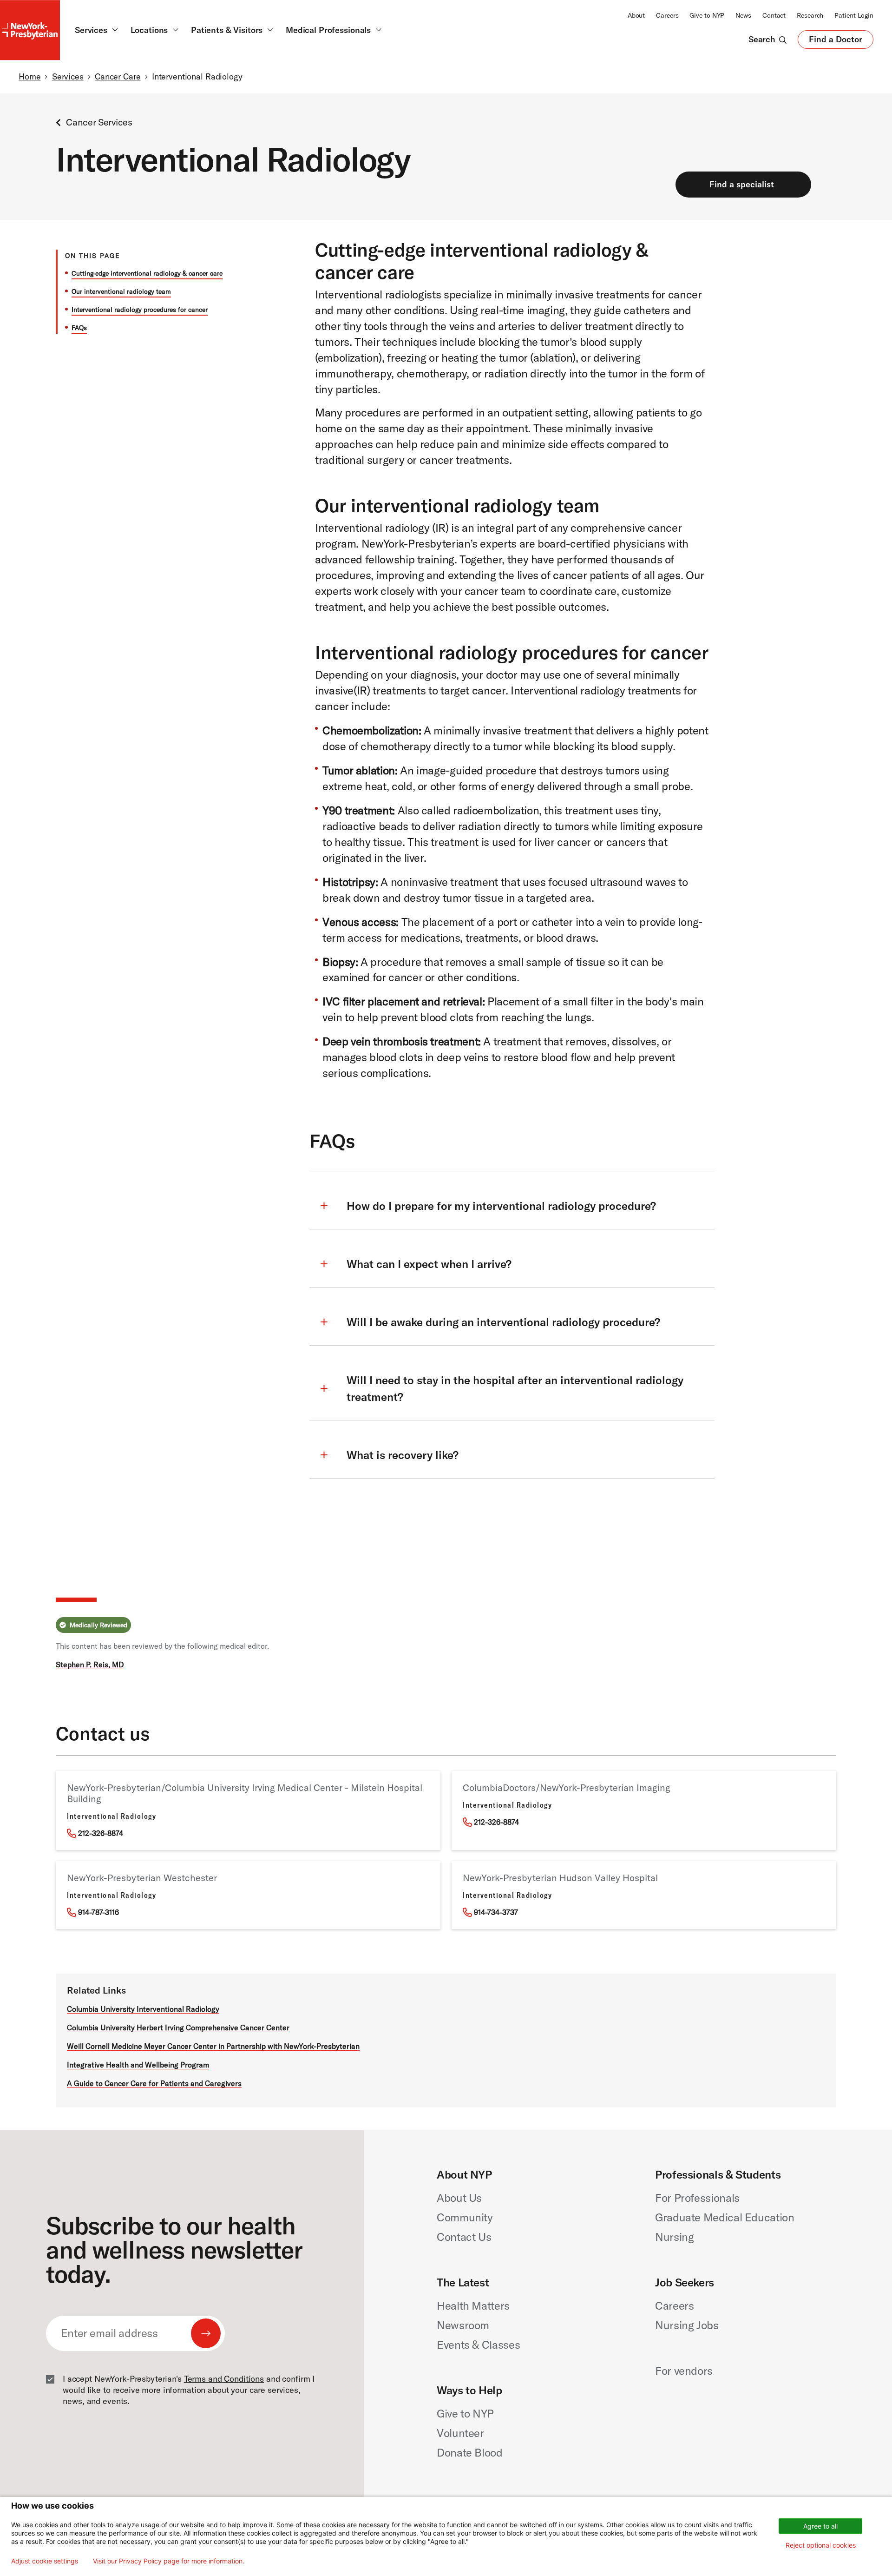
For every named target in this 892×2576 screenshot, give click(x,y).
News (743, 15)
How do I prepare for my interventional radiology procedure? (501, 1206)
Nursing (674, 2237)
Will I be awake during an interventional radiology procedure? (503, 1322)
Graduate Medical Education (725, 2217)
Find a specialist (742, 184)
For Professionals (697, 2198)
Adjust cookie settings (45, 2561)
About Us (459, 2198)
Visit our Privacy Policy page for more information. (169, 2561)
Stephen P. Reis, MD (90, 1664)
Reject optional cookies (821, 2545)
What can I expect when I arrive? (429, 1264)
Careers (667, 15)
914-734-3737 (496, 1912)
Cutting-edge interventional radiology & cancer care (147, 273)
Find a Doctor (836, 41)
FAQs (79, 328)
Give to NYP (707, 15)
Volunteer (460, 2433)
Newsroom (463, 2325)
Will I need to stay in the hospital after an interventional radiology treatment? (515, 1388)
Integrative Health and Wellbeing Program (138, 2065)
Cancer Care (118, 76)
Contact (774, 15)
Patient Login (854, 15)
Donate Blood (470, 2452)
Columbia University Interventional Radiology (143, 2009)
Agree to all (820, 2526)
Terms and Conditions (224, 2379)
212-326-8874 (101, 1833)
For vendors (684, 2371)
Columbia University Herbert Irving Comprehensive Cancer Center (178, 2028)
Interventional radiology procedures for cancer (140, 310)
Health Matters (473, 2305)
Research (810, 15)
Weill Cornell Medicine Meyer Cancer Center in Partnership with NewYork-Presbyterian (213, 2046)
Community (465, 2217)
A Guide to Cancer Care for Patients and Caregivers (154, 2083)
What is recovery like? (403, 1455)
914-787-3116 (98, 1912)
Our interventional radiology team (121, 291)
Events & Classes (478, 2345)
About (636, 15)
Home (30, 76)
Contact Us (464, 2237)
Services (68, 76)
